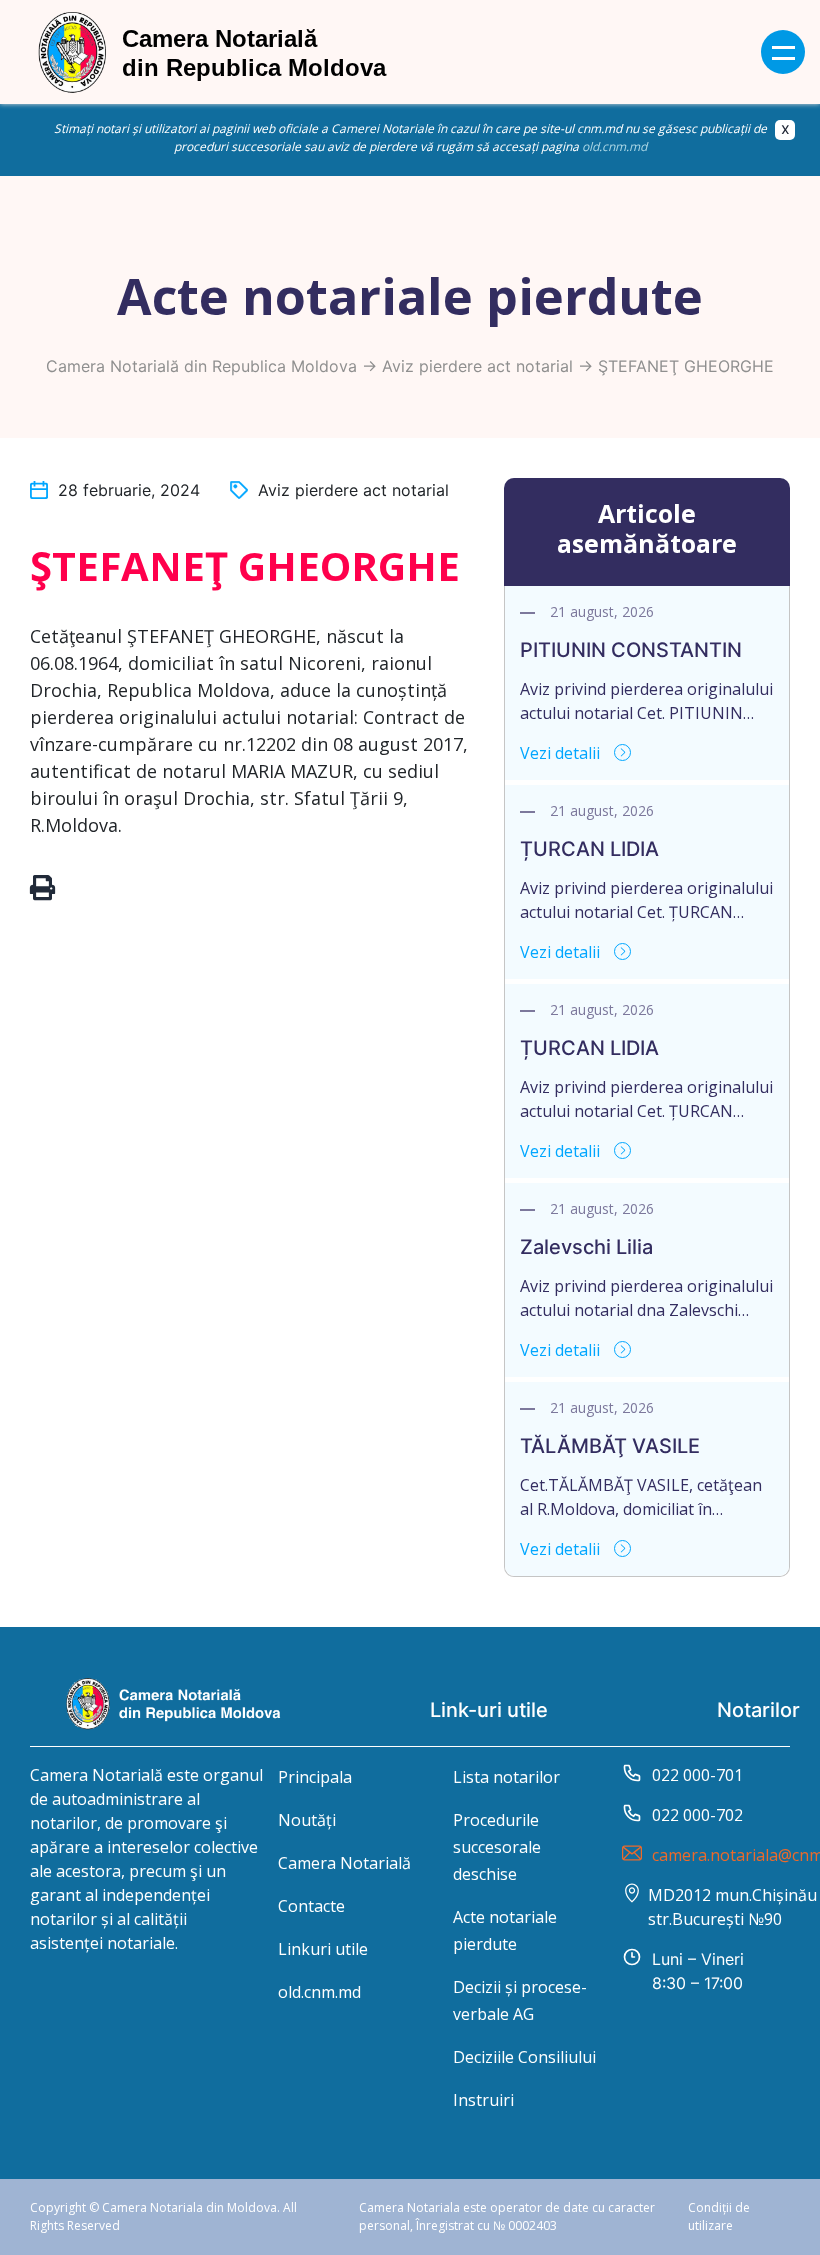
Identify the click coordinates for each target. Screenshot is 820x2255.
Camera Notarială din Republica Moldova (201, 366)
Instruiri (483, 2100)
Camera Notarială (344, 1863)
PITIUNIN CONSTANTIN (631, 650)
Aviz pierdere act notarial (477, 366)
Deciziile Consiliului (524, 2057)
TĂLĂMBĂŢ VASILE (610, 1446)
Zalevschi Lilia (586, 1247)
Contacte (311, 1906)
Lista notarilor (506, 1777)
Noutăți (307, 1820)
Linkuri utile (323, 1949)
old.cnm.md (614, 146)
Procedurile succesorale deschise (497, 1847)
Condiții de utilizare (719, 2216)
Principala (315, 1777)
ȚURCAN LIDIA (589, 849)
